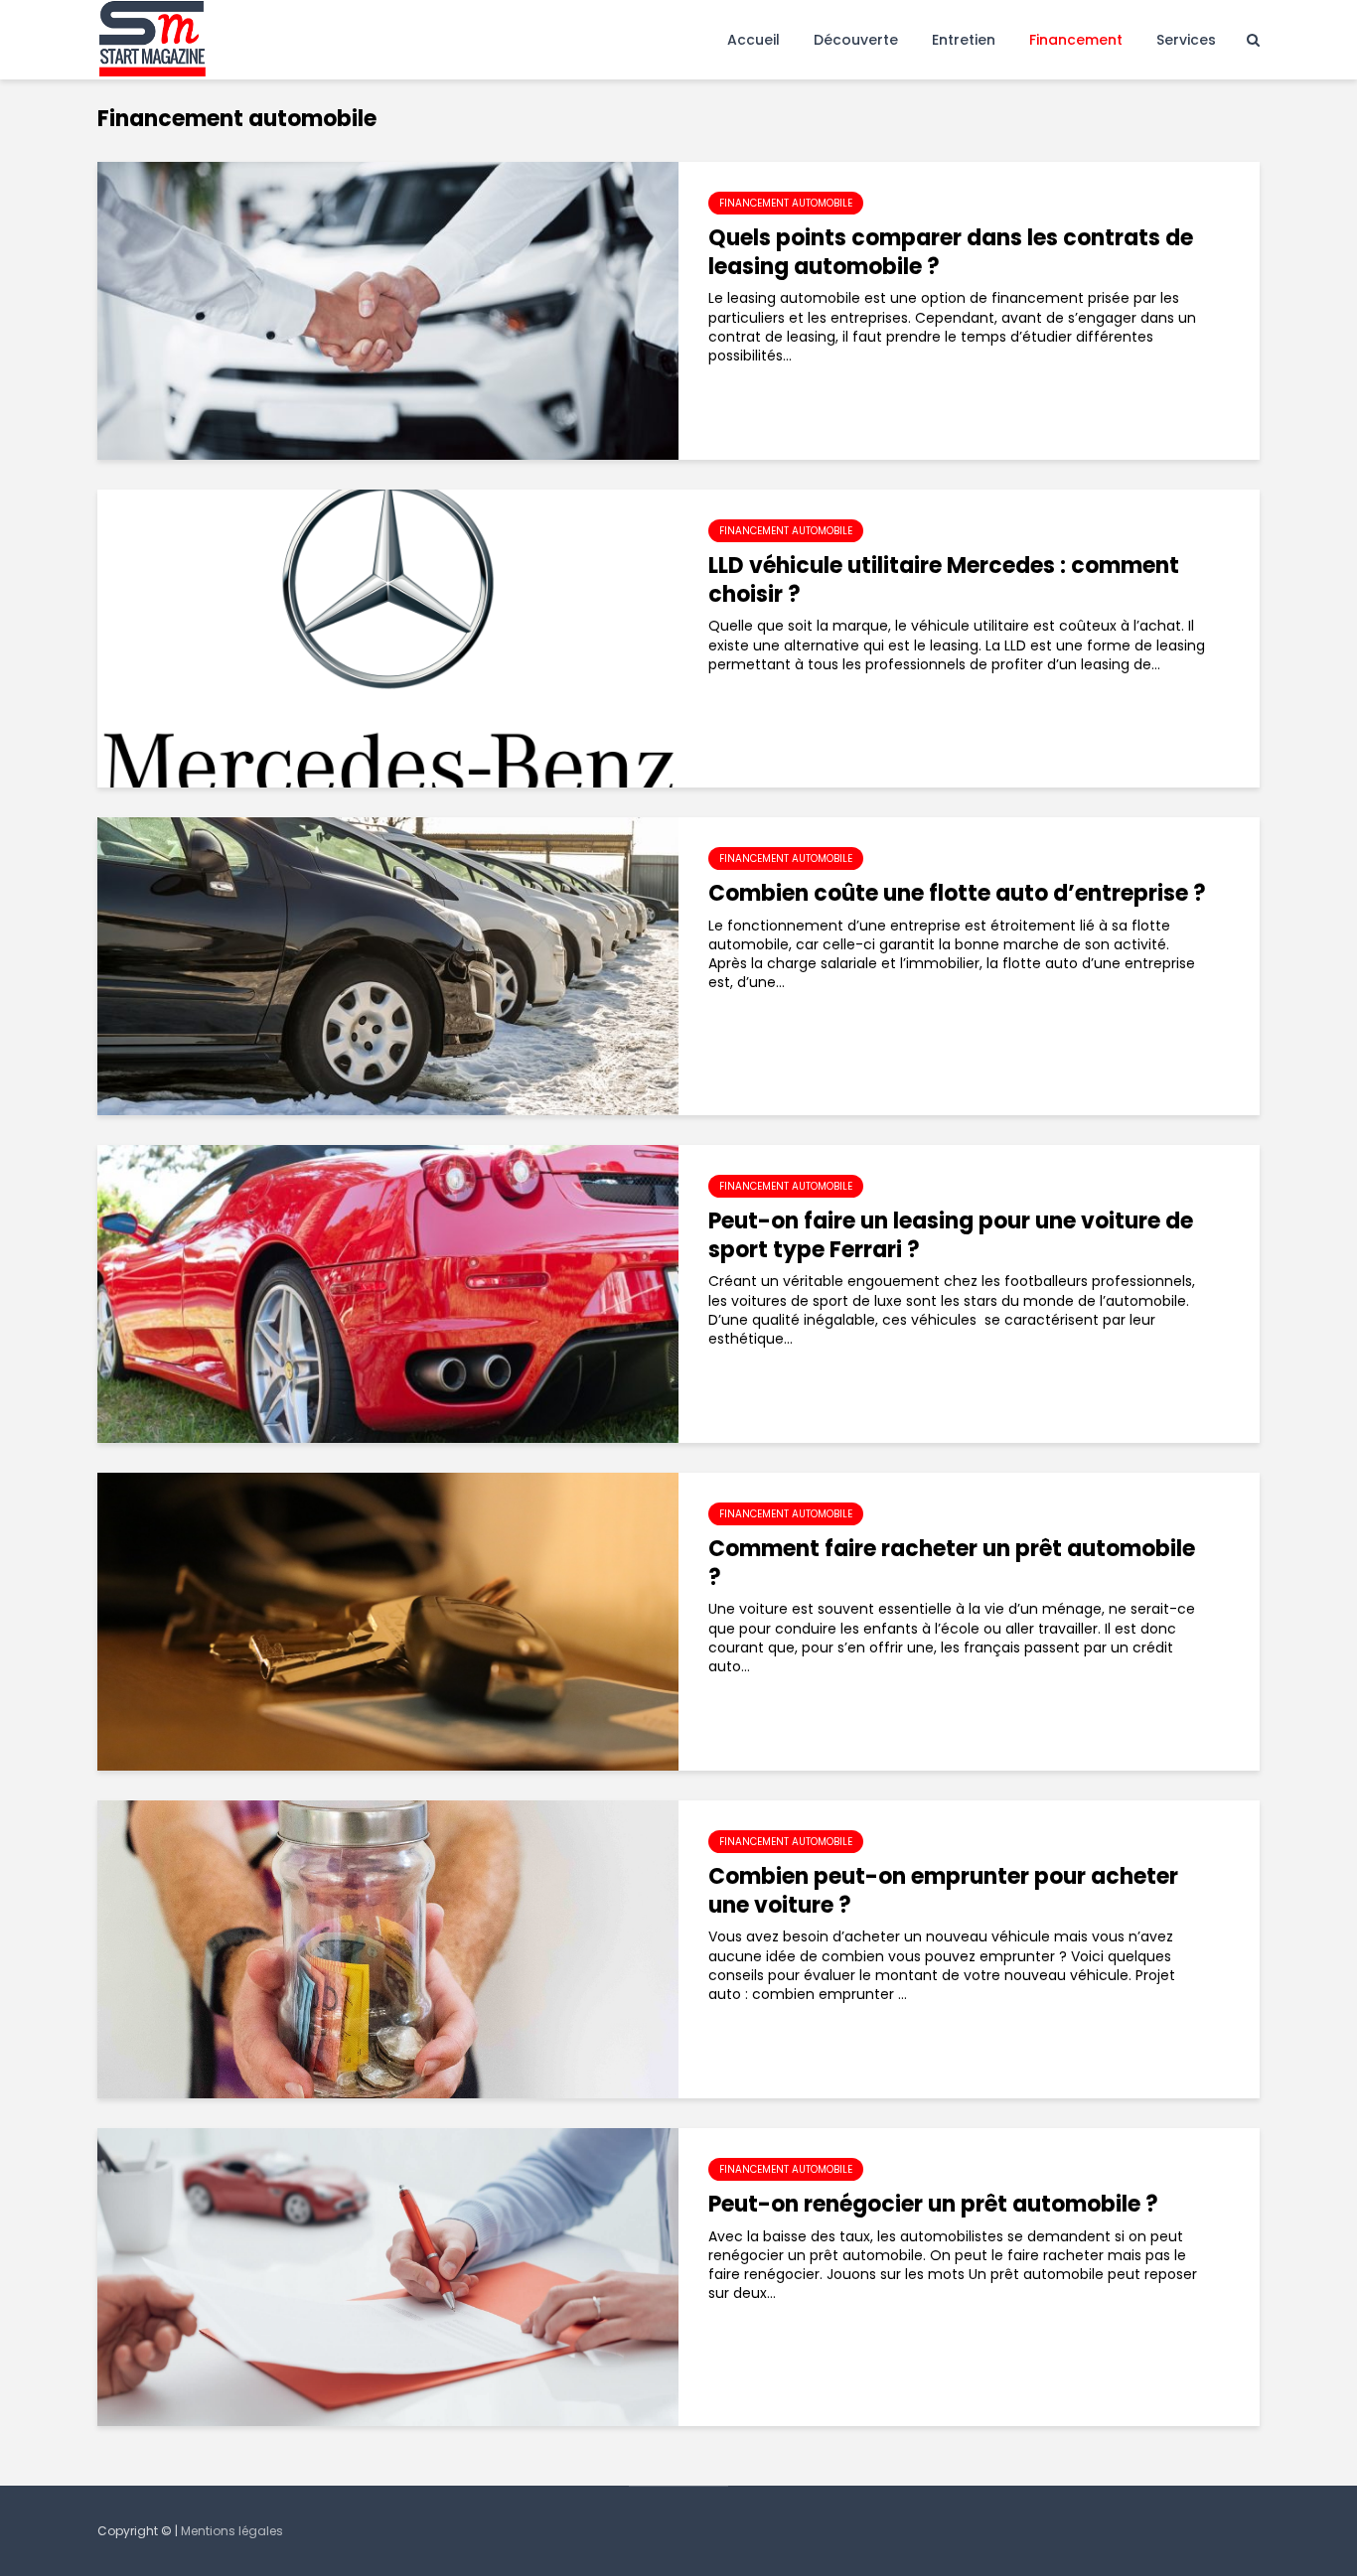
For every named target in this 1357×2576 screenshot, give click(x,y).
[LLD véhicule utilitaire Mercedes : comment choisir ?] (388, 638)
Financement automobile (786, 203)
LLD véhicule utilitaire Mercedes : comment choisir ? (944, 581)
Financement (1076, 40)
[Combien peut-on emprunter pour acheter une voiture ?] (388, 1948)
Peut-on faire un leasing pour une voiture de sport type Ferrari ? (951, 1236)
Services (1186, 40)
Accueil (754, 40)
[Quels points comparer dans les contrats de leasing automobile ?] (388, 310)
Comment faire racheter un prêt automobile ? (952, 1564)
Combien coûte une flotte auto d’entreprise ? (957, 894)
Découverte (856, 40)
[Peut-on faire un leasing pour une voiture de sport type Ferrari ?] (388, 1293)
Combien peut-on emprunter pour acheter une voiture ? (943, 1892)
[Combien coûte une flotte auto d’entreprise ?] (388, 965)
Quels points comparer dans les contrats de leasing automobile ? (951, 253)
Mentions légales (232, 2531)
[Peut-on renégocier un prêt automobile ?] (388, 2276)
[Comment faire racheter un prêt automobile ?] (388, 1621)
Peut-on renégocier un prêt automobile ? (933, 2205)
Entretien (964, 40)
